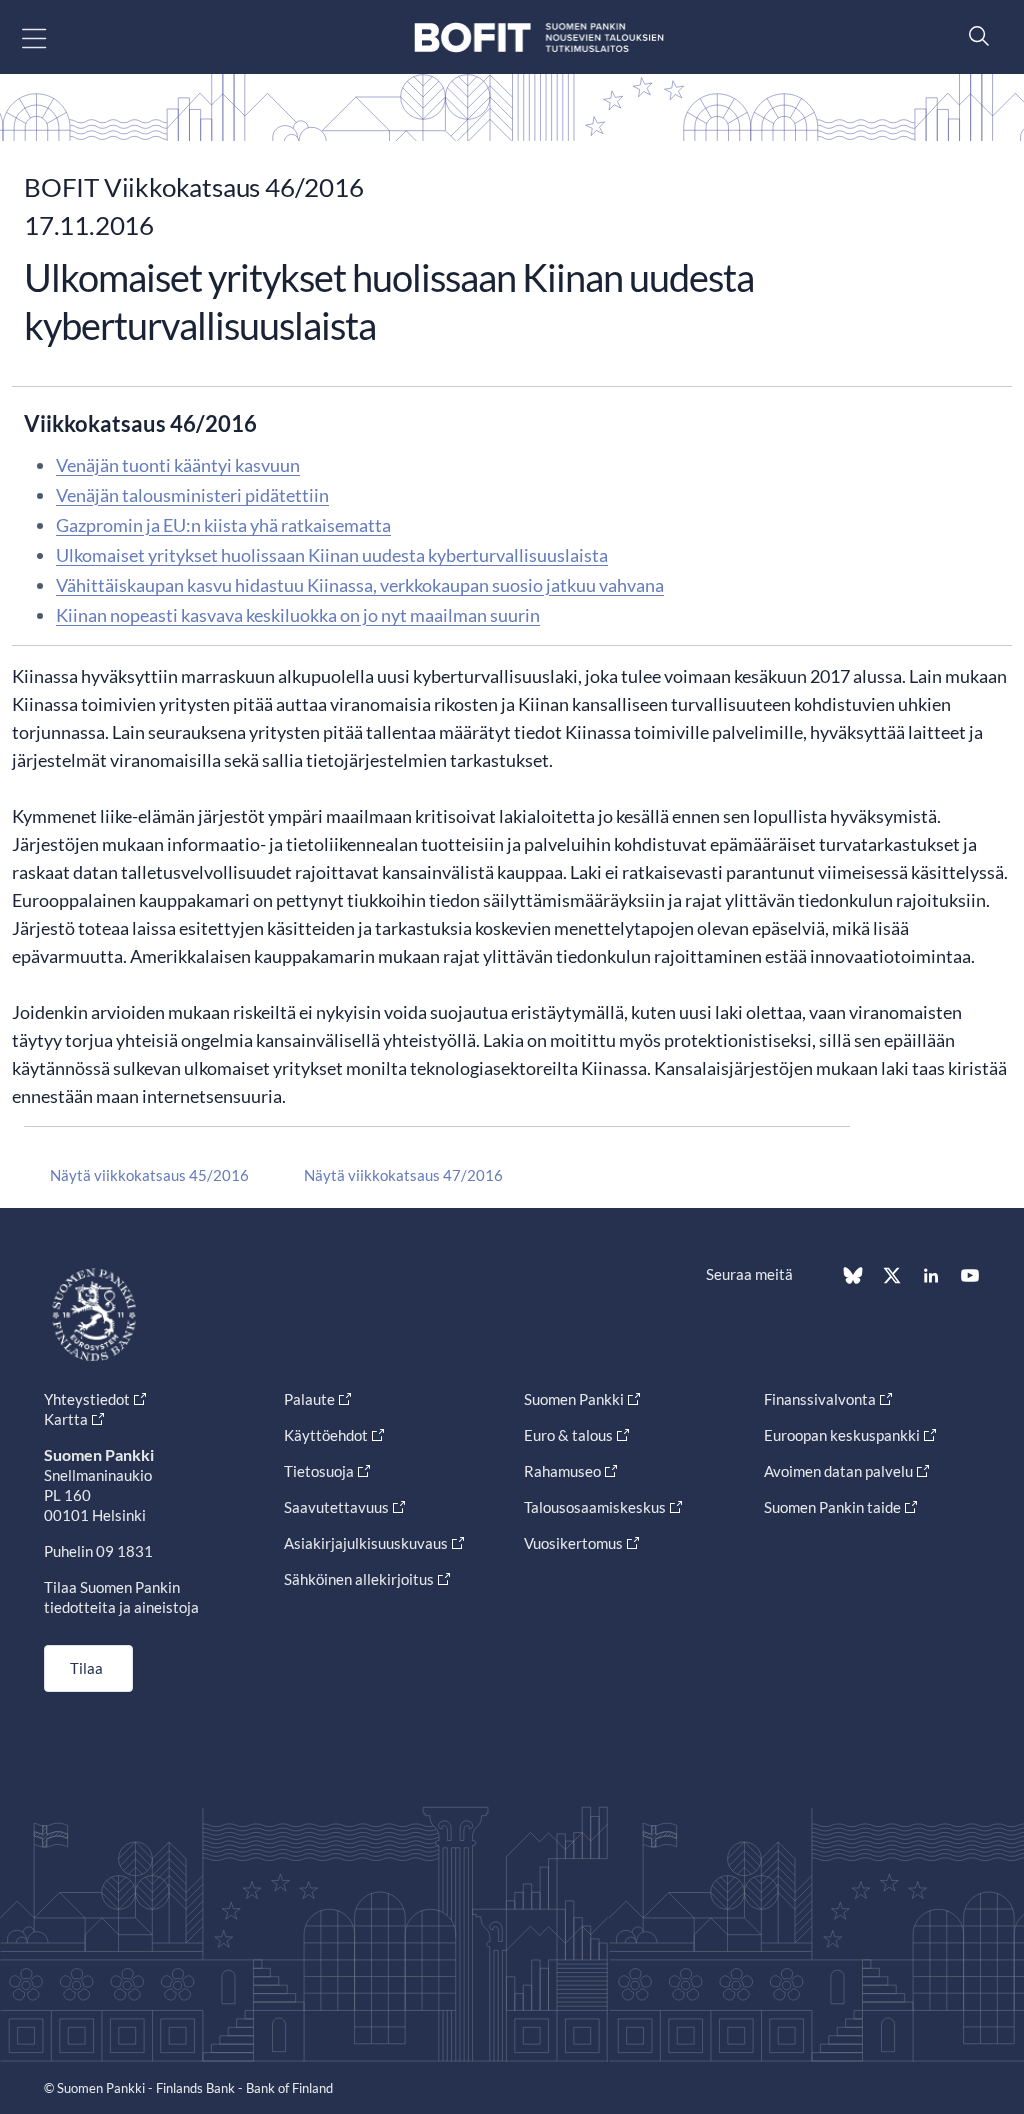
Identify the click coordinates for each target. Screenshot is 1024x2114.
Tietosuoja (319, 1471)
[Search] (974, 35)
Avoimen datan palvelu (838, 1471)
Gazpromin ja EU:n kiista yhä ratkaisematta (223, 525)
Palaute (309, 1399)
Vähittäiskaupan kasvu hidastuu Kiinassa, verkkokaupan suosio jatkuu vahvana (360, 585)
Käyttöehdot (326, 1435)
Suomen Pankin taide (832, 1507)
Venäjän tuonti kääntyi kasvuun (178, 465)
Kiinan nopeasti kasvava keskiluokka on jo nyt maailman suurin (298, 615)
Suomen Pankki (574, 1399)
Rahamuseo (562, 1471)
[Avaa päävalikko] (51, 37)
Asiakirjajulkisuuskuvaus (366, 1543)
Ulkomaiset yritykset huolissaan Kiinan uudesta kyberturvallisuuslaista (332, 555)
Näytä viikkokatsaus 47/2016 (403, 1175)
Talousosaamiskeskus (595, 1507)
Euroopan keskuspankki (842, 1435)
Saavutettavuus (336, 1507)
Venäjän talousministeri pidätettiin (192, 495)
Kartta (66, 1419)
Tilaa (86, 1668)
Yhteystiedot (87, 1399)
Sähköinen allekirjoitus (359, 1579)
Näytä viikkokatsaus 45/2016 (149, 1175)
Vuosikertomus (573, 1543)
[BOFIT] (539, 37)
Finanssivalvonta (820, 1399)
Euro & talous (568, 1435)
